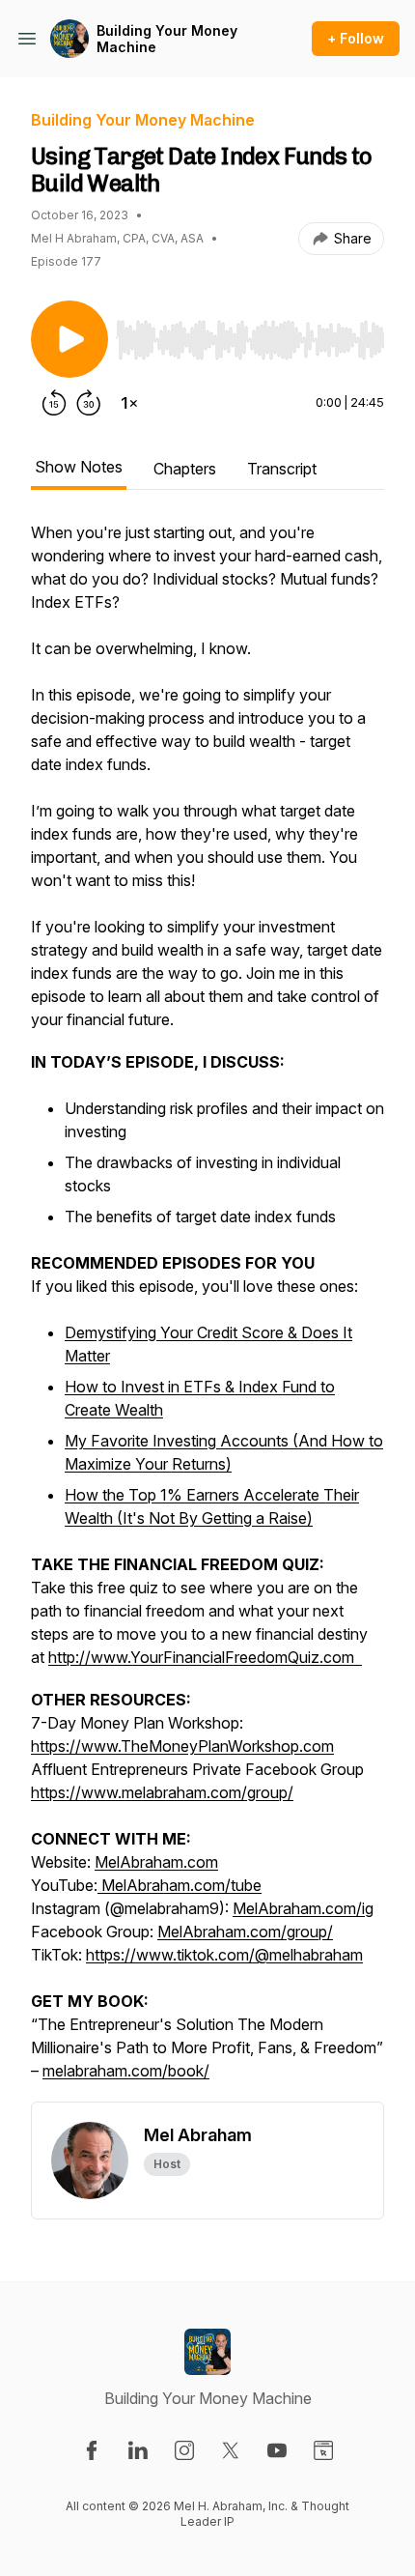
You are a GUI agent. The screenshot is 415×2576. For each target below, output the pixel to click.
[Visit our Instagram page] (184, 2450)
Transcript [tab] (282, 469)
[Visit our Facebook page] (92, 2450)
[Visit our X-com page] (231, 2450)
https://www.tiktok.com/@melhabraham (224, 1955)
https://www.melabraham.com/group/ (162, 1792)
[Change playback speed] (129, 403)
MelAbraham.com (156, 1862)
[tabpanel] (207, 1311)
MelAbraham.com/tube (180, 1885)
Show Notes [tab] (79, 467)
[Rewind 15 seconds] (54, 403)
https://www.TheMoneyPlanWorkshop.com (182, 1746)
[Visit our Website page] (323, 2450)
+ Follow (356, 38)
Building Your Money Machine (167, 39)
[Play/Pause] (69, 339)
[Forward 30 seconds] (89, 403)
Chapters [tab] (185, 469)
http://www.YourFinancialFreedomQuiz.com (205, 1657)
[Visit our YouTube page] (277, 2450)
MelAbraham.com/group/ (245, 1932)
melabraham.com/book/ (126, 2071)
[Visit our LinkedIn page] (138, 2450)
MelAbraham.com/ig (303, 1908)
